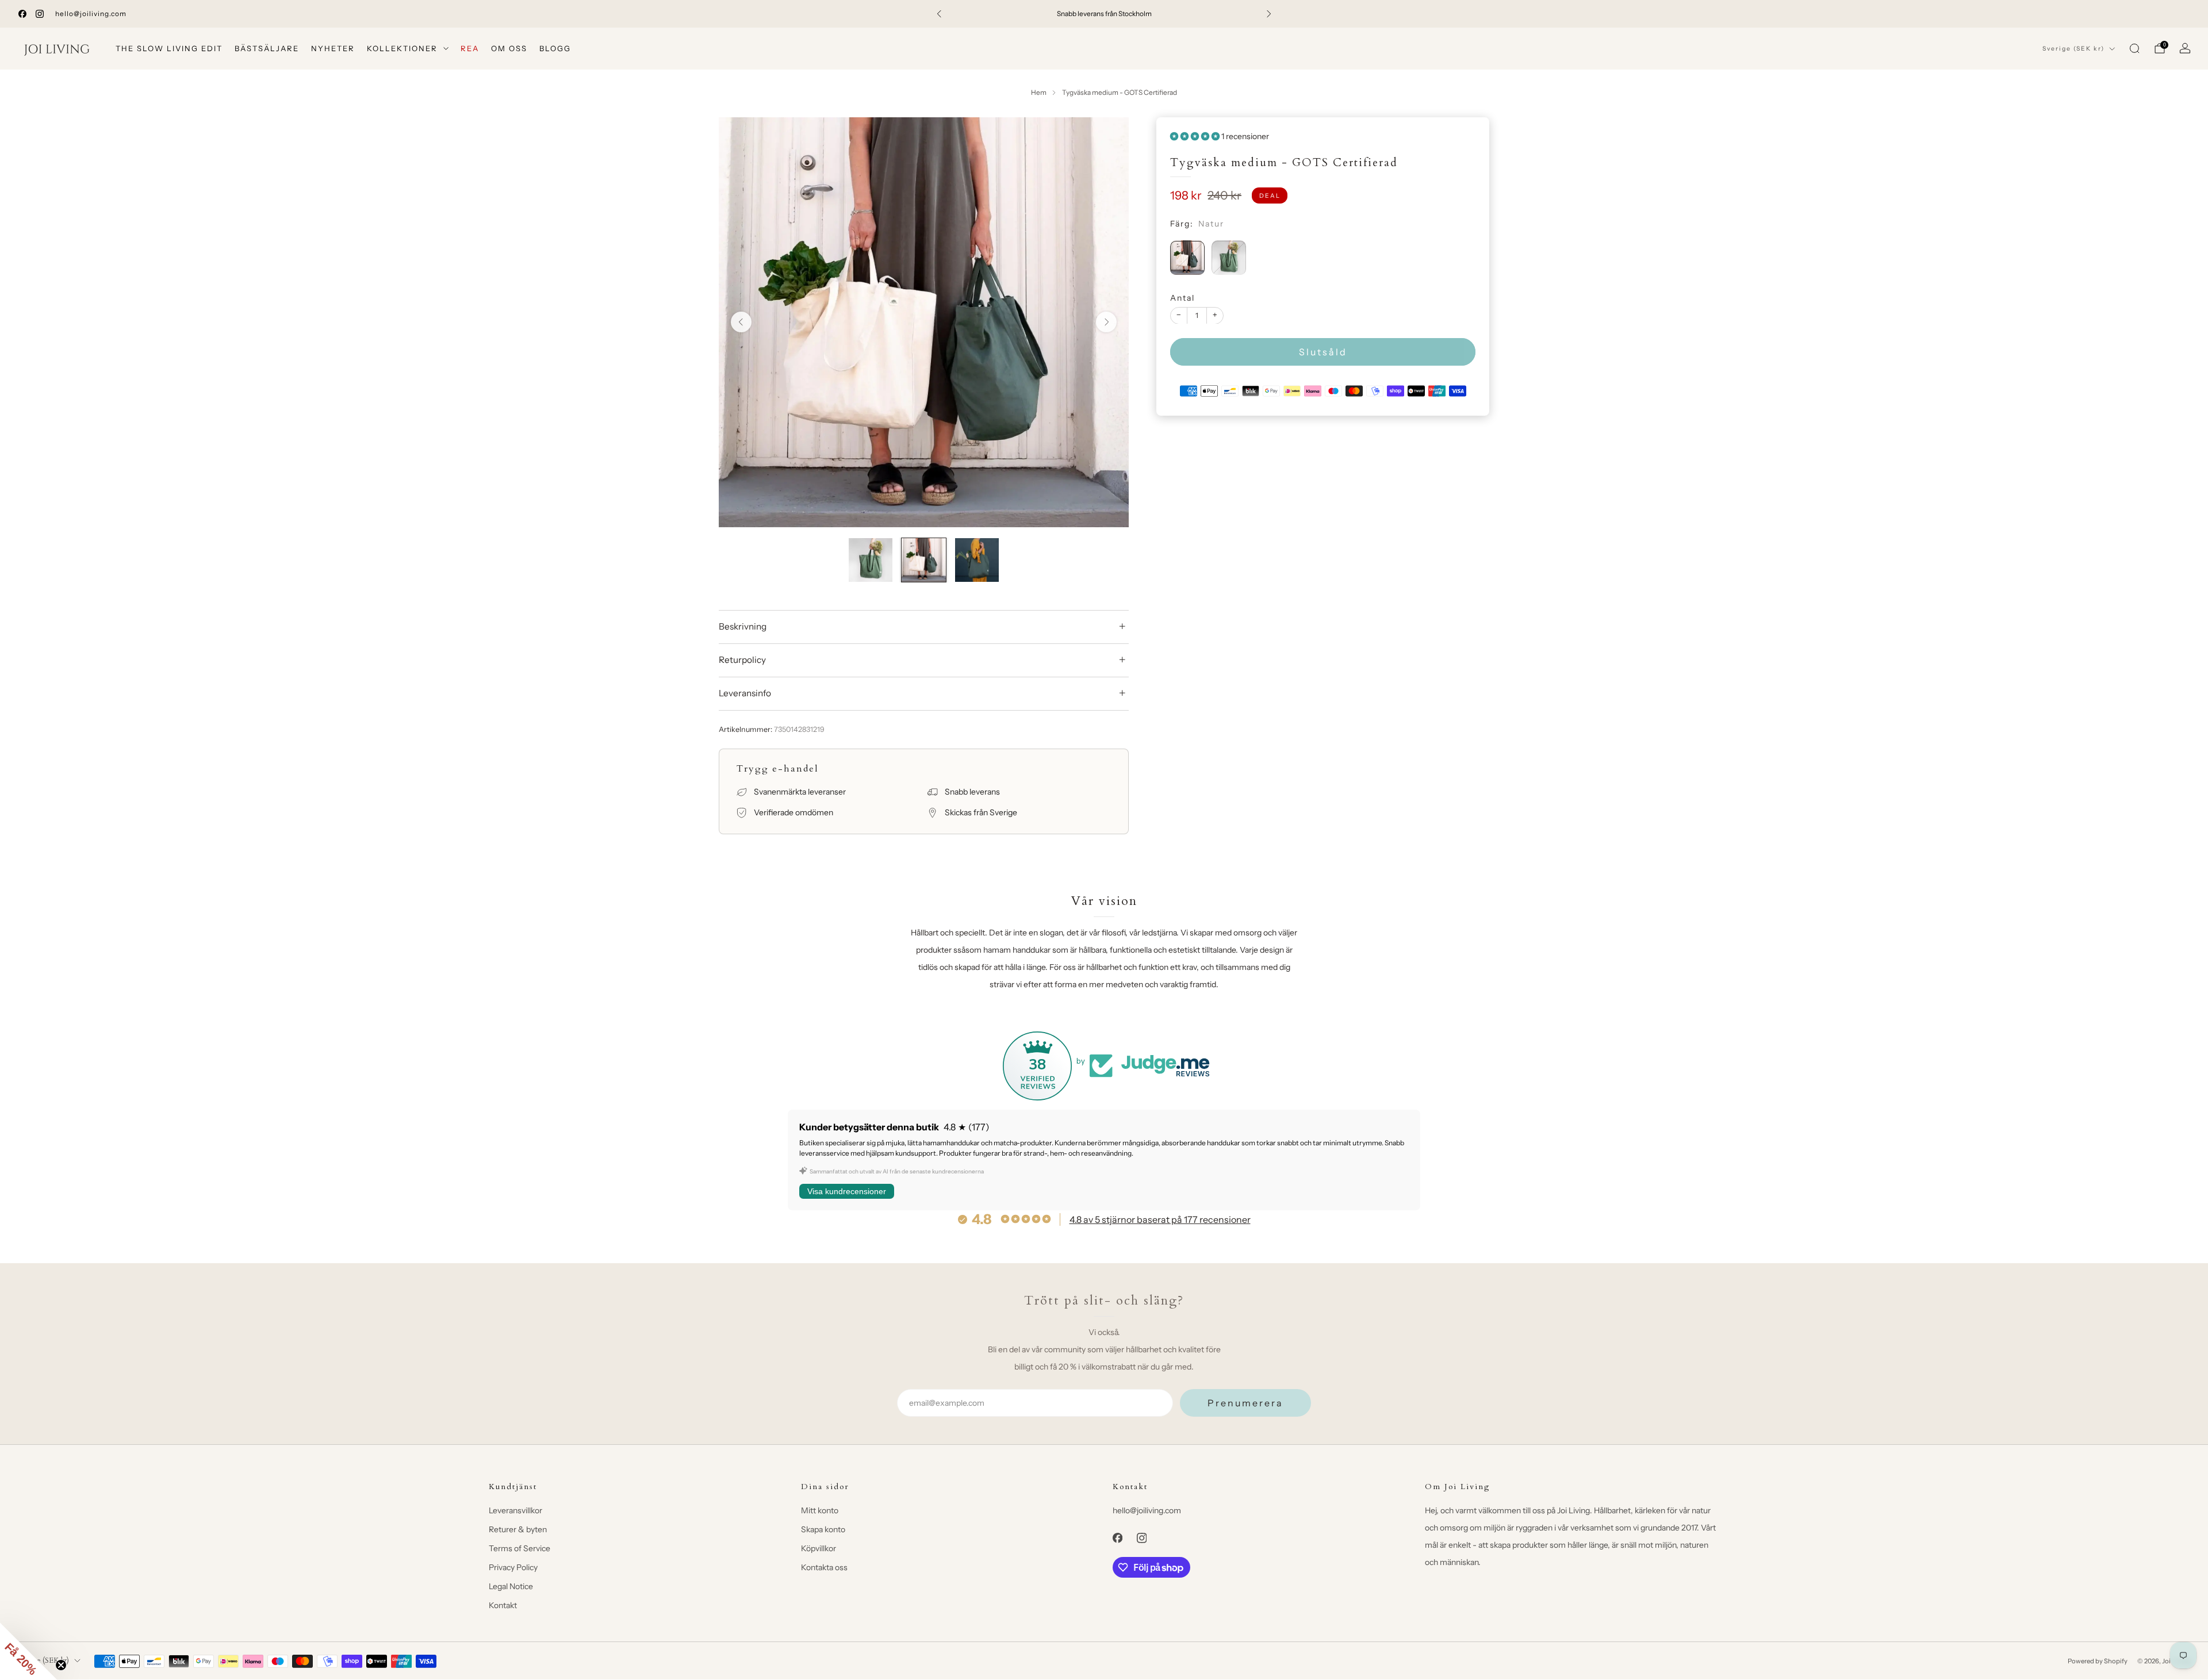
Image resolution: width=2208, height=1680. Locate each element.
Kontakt (503, 1605)
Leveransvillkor (515, 1510)
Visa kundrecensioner (847, 1191)
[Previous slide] (741, 322)
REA (470, 48)
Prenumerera (1245, 1403)
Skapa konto (823, 1529)
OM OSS (509, 48)
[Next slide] (1106, 322)
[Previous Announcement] (939, 14)
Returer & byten (518, 1529)
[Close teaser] (61, 1665)
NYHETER (333, 48)
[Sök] (2134, 48)
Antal (1182, 297)
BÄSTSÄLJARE (267, 48)
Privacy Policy (513, 1567)
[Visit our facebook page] (22, 14)
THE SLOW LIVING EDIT (169, 48)
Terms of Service (520, 1548)
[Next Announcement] (1269, 14)
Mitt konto (820, 1510)
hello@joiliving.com (91, 14)
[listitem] (1104, 14)
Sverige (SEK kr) (2073, 49)
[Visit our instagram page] (40, 14)
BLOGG (555, 48)
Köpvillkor (819, 1548)
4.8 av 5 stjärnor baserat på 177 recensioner (1160, 1219)
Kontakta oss (824, 1567)
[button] (29, 1651)
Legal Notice (511, 1586)
